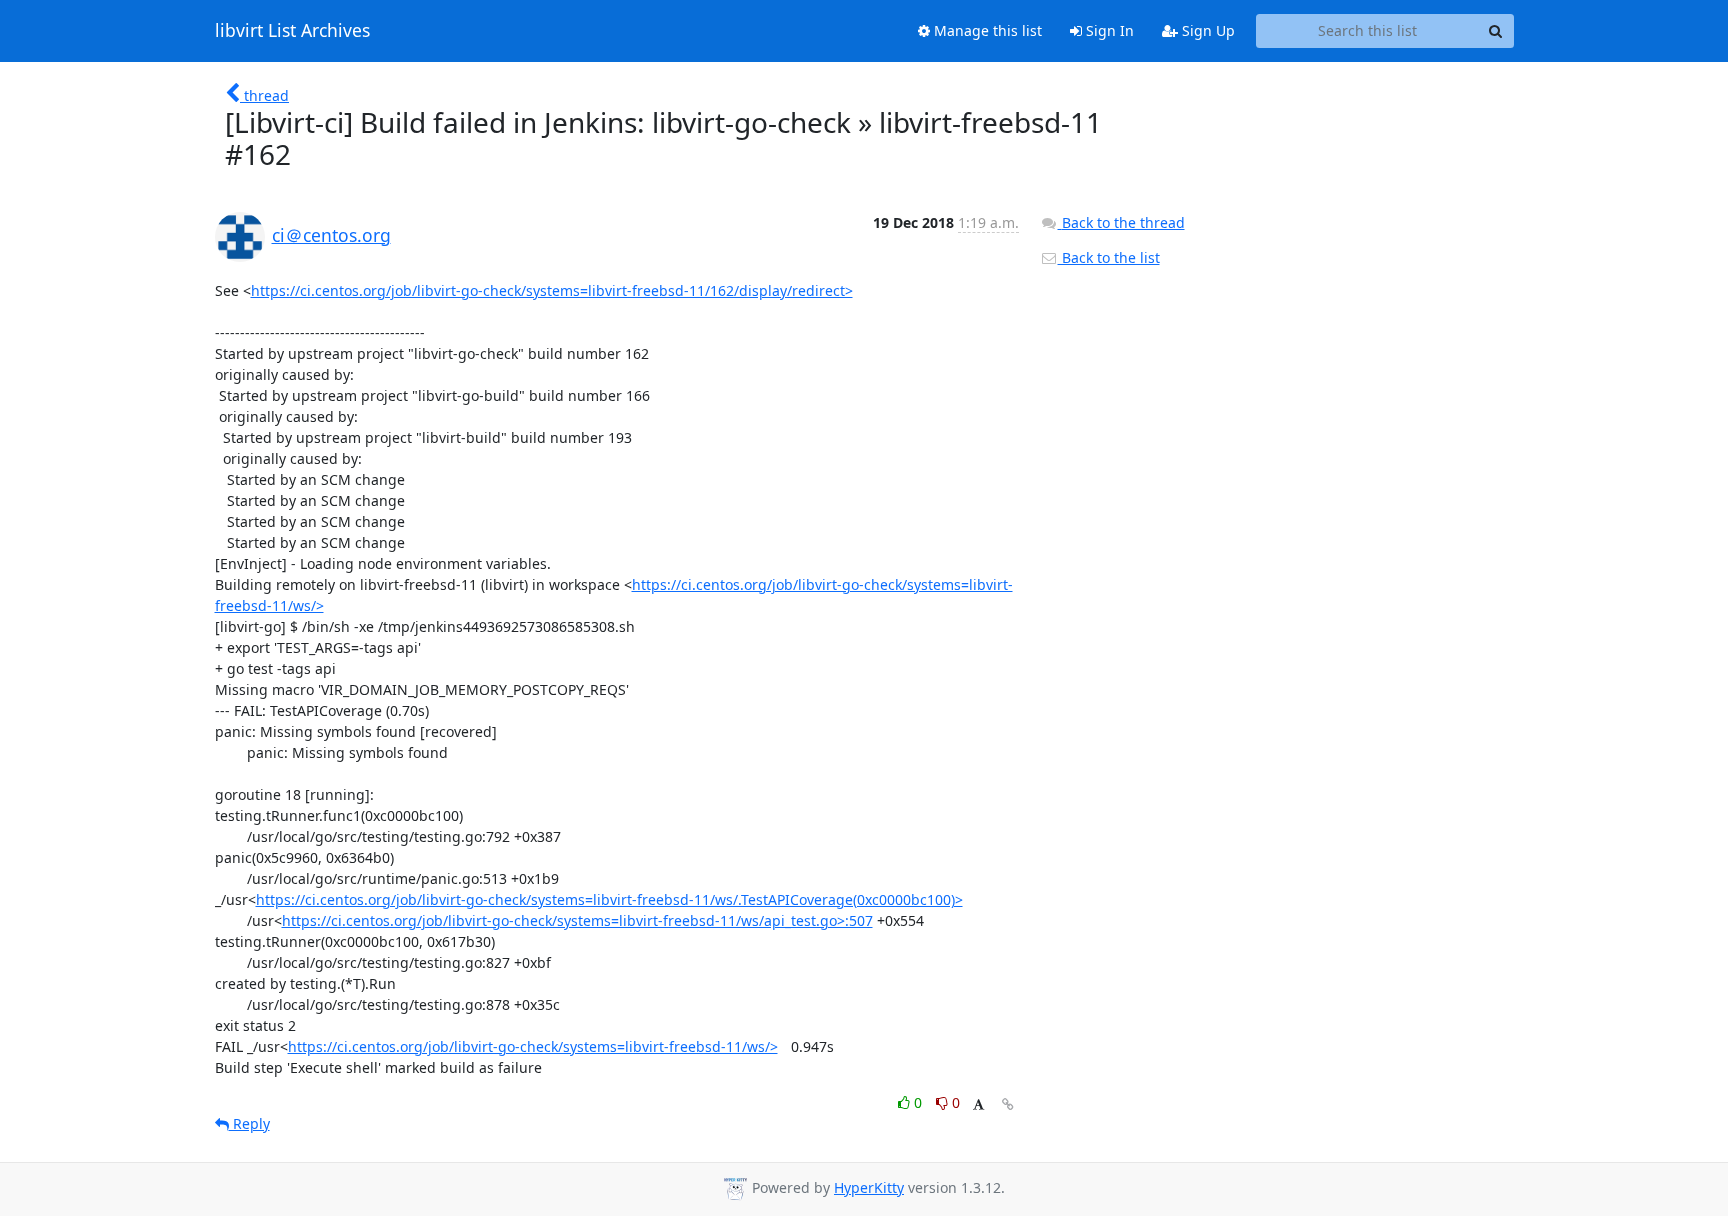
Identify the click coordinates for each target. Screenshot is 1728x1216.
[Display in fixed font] (978, 1105)
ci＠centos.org (331, 235)
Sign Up (1206, 30)
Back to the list (1109, 257)
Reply (249, 1123)
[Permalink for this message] (1008, 1104)
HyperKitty (869, 1187)
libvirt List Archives (292, 31)
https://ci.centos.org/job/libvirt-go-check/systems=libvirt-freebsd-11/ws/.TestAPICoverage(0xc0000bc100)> (609, 899)
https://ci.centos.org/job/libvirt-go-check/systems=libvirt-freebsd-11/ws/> (533, 1046)
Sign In (1108, 30)
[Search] (1496, 31)
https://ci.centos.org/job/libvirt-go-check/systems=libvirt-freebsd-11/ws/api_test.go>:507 (577, 920)
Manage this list (986, 30)
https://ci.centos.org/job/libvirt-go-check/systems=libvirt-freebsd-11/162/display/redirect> (552, 290)
